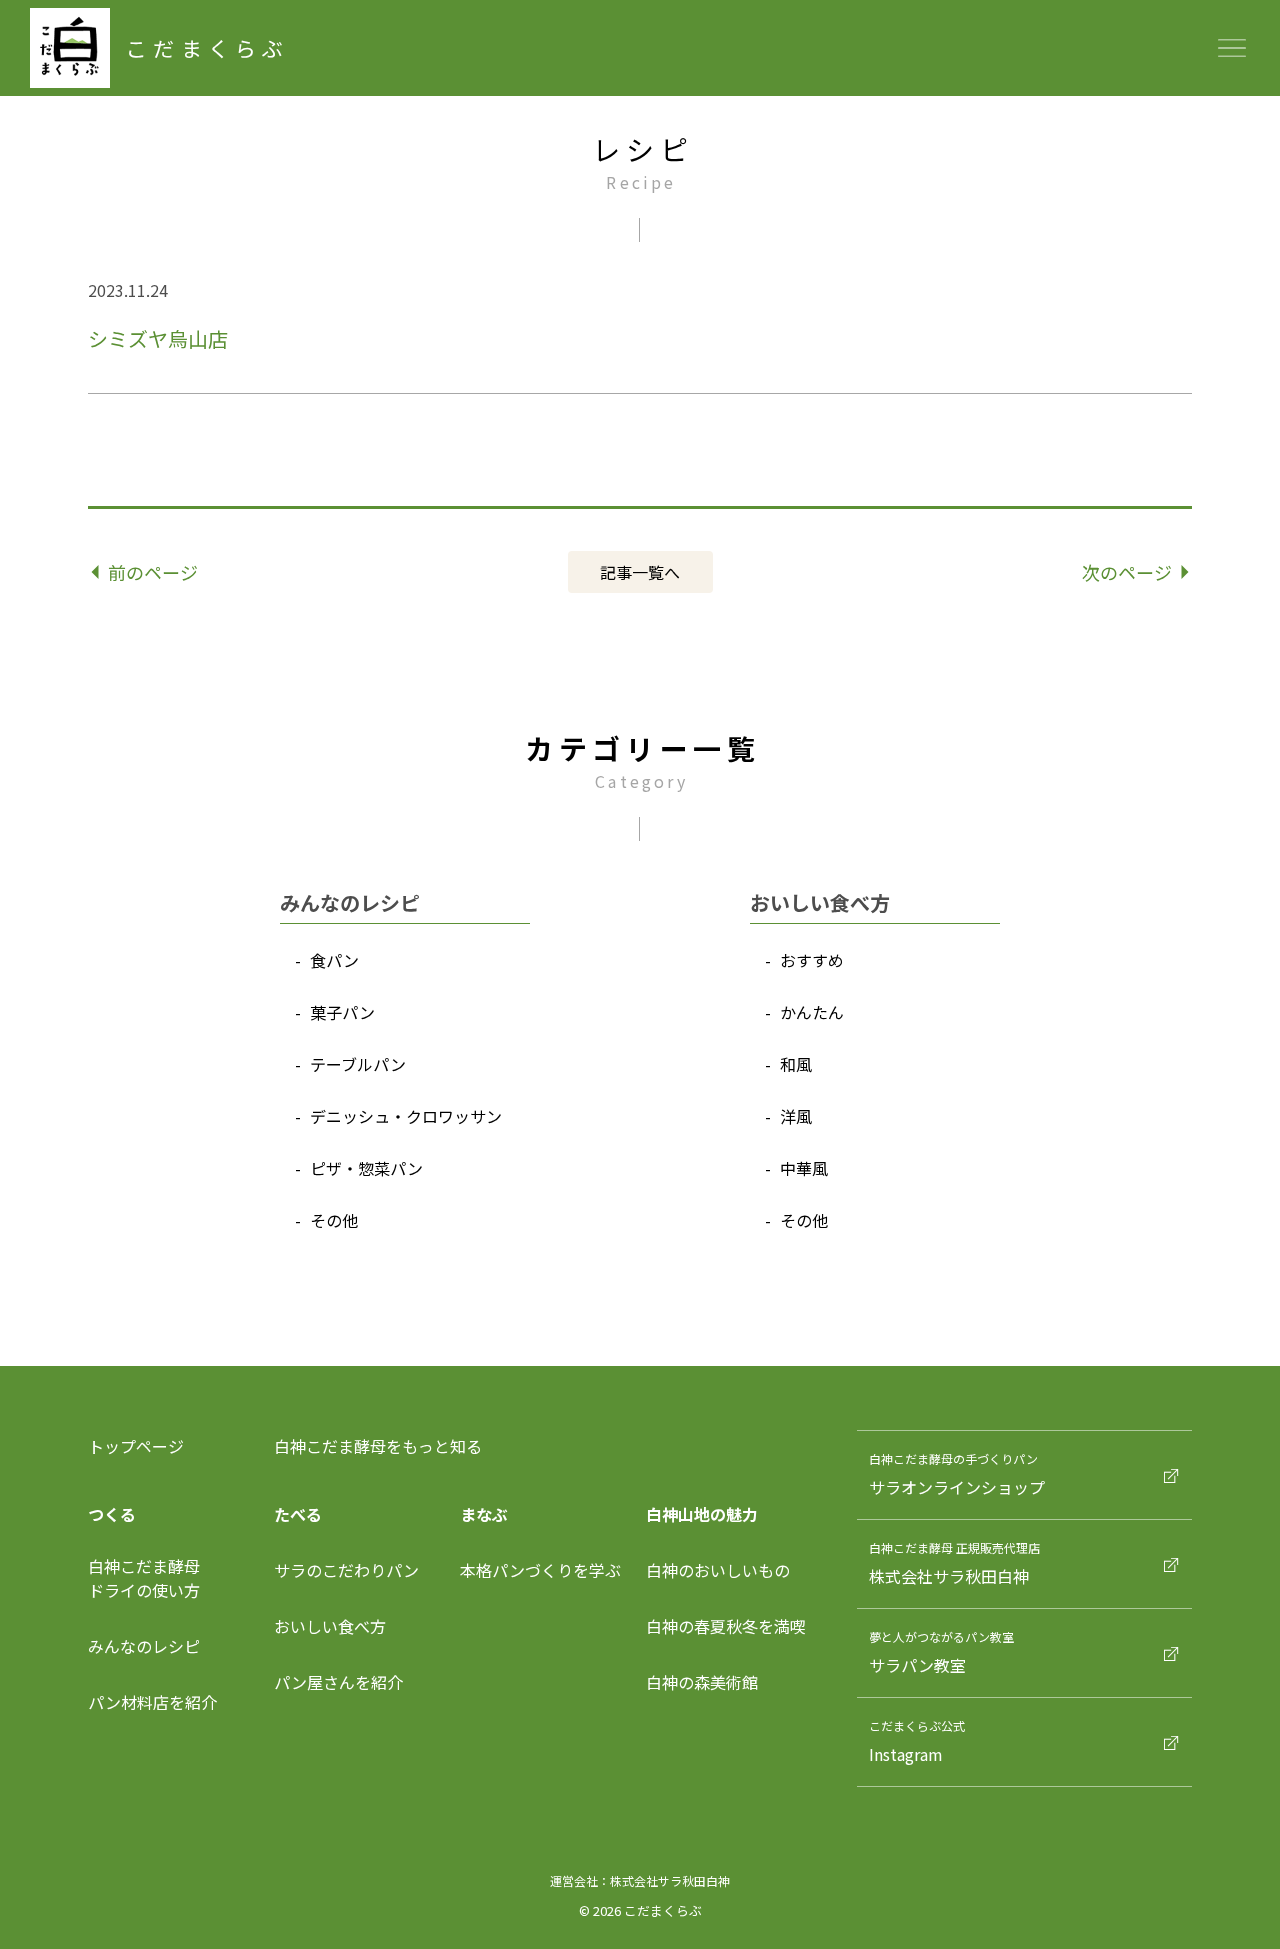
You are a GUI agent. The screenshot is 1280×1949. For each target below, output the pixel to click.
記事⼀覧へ (640, 572)
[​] (1240, 1438)
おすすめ (812, 960)
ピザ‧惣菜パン (366, 1168)
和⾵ (796, 1064)
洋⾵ (796, 1116)
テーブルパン (358, 1064)
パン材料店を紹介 (152, 1702)
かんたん (812, 1012)
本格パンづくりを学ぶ (540, 1570)
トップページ (136, 1446)
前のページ (153, 572)
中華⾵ (804, 1168)
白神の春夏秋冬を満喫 (726, 1626)
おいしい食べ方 (330, 1626)
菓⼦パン (342, 1012)
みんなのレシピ (144, 1646)
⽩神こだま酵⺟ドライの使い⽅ (144, 1578)
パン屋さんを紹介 (338, 1682)
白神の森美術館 (702, 1682)
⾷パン (334, 960)
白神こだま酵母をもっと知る (378, 1446)
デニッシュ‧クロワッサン (406, 1116)
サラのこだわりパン (346, 1570)
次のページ (1127, 572)
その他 (334, 1220)
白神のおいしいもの (718, 1570)
